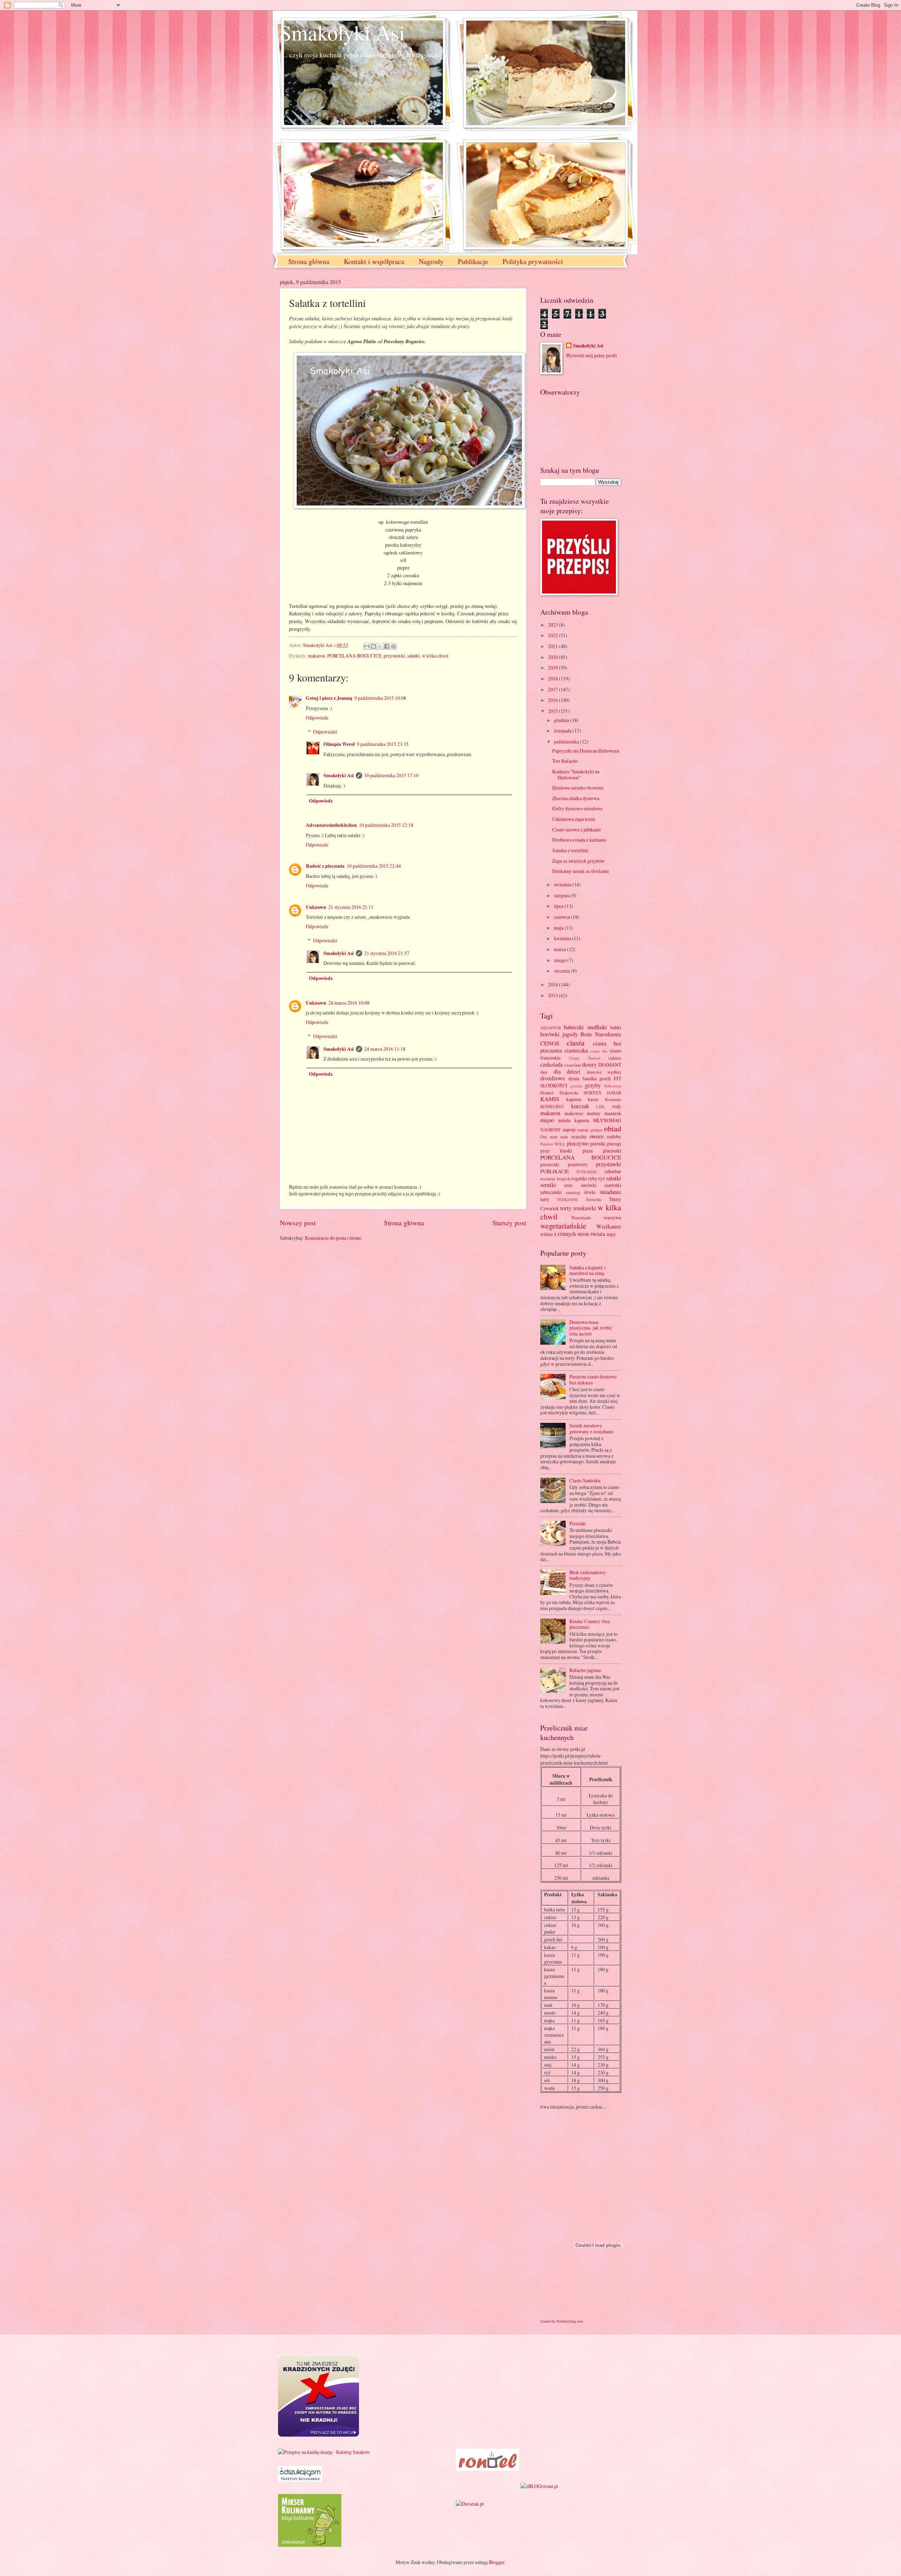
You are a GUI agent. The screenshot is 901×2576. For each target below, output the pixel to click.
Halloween (613, 1086)
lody (617, 1106)
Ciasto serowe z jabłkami (576, 830)
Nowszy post (298, 1223)
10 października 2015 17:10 (391, 775)
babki (616, 1027)
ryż (601, 1178)
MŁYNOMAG (607, 1120)
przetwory (578, 1164)
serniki (548, 1185)
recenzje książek (555, 1179)
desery (590, 1064)
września (563, 884)
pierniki (598, 1144)
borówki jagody (559, 1034)
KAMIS (550, 1099)
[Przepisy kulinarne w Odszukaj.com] (300, 2480)
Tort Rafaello (565, 761)
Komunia (613, 1099)
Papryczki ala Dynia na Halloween (586, 751)
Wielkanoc (609, 1226)
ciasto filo (599, 1051)
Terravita (594, 1199)
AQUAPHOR (551, 1028)
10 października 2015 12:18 (386, 825)
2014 (553, 984)
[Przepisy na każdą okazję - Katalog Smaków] (324, 2452)
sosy (568, 1185)
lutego (561, 960)
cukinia (615, 1058)
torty (566, 1208)
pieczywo (578, 1143)
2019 (553, 668)
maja (559, 928)
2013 (553, 995)
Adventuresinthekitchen (331, 825)
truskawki (585, 1208)
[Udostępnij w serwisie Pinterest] (393, 646)
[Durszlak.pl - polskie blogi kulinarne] (470, 2504)
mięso (547, 1120)
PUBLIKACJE (555, 1171)
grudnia (562, 720)
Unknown (316, 907)
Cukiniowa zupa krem (574, 819)
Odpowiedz (317, 718)
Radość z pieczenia (325, 866)
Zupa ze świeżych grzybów (578, 861)
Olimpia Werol (339, 744)
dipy (544, 1072)
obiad (613, 1128)
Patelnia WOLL (553, 1144)
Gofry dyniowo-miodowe (577, 808)
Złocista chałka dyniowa (576, 798)
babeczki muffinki (585, 1027)
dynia (574, 1078)
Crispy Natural (585, 1058)
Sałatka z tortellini (570, 850)
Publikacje (473, 261)
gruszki (576, 1086)
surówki (589, 1185)
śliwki (590, 1192)
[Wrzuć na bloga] (373, 646)
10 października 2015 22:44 (374, 866)
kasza (593, 1099)
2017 (553, 689)
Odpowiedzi (325, 732)
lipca (559, 906)
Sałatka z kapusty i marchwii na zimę (588, 1270)
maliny (594, 1113)
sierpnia (562, 895)
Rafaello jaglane (585, 1670)
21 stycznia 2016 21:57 (387, 953)
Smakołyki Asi (342, 32)
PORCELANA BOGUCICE (354, 656)
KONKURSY (552, 1106)
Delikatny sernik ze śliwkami (581, 871)
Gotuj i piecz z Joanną (329, 698)
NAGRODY (551, 1130)
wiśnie (547, 1234)
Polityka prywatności (533, 261)
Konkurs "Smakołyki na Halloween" (576, 774)
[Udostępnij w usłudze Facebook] (387, 646)
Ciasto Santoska (585, 1480)
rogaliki (579, 1178)
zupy (611, 1234)
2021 (553, 646)
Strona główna (309, 261)
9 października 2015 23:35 (383, 744)
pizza (588, 1151)
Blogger (497, 2562)
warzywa (612, 1217)
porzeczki (550, 1164)
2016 (553, 700)
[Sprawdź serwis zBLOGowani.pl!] (539, 2486)
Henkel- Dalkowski (559, 1093)
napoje (569, 1129)
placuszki (612, 1151)
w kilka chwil (435, 656)
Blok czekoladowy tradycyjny (588, 1575)
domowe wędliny (604, 1072)
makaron (317, 656)
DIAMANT (610, 1065)
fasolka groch (597, 1078)
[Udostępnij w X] (380, 646)
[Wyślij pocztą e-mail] (367, 646)
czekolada (552, 1064)
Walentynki (581, 1218)
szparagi (573, 1192)
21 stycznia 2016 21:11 (351, 907)
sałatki (414, 656)
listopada (563, 731)
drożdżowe (553, 1078)
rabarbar (613, 1171)
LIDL (601, 1107)
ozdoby (614, 1136)
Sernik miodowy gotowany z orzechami (591, 1428)
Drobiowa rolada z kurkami (579, 840)
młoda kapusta (574, 1120)
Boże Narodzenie (601, 1034)
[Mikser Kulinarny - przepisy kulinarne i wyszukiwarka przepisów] (310, 2545)
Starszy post (509, 1223)
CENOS (550, 1043)
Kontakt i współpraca (374, 261)
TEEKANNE (567, 1199)
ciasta (576, 1042)
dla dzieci (567, 1072)
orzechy (579, 1136)
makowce (574, 1113)
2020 (553, 657)
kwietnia (563, 938)
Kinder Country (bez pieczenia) (590, 1624)
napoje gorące (590, 1130)
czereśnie (573, 1065)
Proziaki (578, 1523)
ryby (593, 1178)
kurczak (580, 1106)
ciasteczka (576, 1050)
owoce (597, 1136)
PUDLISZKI (587, 1172)
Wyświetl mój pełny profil (591, 355)
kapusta (574, 1099)
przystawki (394, 656)
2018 (553, 678)
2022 (553, 635)
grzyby (593, 1085)
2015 (553, 711)
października (567, 742)
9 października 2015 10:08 (380, 698)
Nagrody (431, 261)
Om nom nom (554, 1137)
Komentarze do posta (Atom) (333, 1238)
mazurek (613, 1113)
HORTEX (593, 1093)
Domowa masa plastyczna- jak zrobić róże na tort (591, 1328)
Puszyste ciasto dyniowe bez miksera (593, 1380)
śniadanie (610, 1192)
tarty (545, 1199)
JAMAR (614, 1093)
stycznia (562, 971)
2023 (553, 625)
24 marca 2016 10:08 (349, 1003)
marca (560, 949)
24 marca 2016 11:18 (385, 1049)
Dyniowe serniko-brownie (578, 788)
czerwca (562, 917)
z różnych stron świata (579, 1234)
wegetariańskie (563, 1226)
